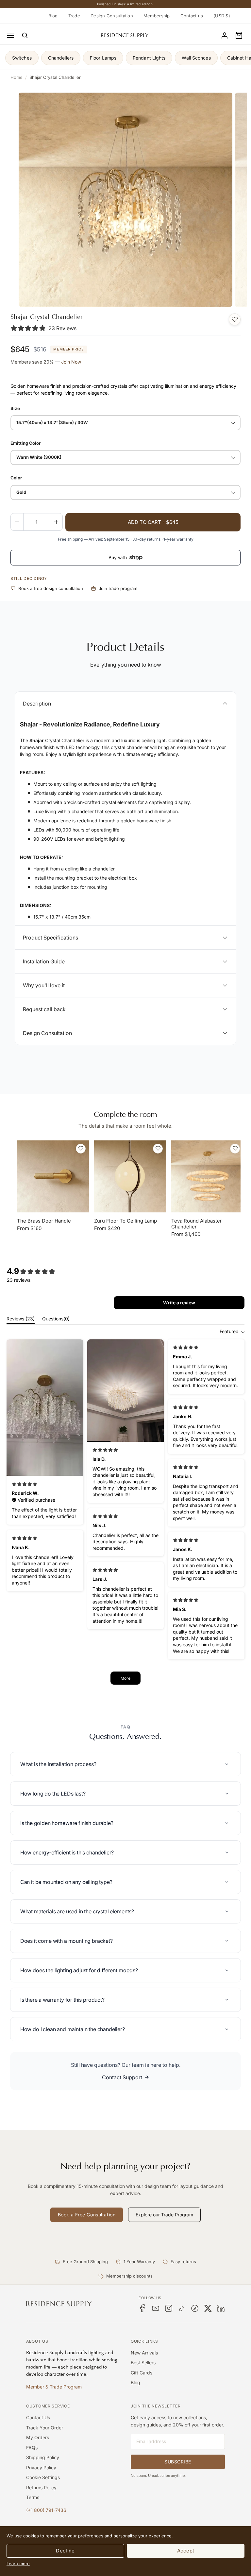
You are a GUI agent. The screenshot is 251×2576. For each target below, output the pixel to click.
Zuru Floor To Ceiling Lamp (125, 1221)
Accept (186, 2551)
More (125, 1678)
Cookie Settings (43, 2477)
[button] (239, 35)
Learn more (18, 2564)
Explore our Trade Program (164, 2215)
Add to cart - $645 (153, 522)
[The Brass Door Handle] (53, 1176)
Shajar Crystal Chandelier (55, 77)
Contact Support (122, 2077)
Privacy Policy (41, 2468)
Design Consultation (112, 16)
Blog (53, 16)
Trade (74, 16)
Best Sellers (143, 2362)
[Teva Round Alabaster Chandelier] (207, 1176)
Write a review (179, 1303)
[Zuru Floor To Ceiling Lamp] (130, 1176)
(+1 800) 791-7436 (46, 2510)
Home (17, 77)
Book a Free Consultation (87, 2215)
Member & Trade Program (54, 2387)
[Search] (25, 35)
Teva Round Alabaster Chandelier (197, 1224)
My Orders (38, 2437)
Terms (33, 2497)
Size (15, 408)
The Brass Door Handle (44, 1221)
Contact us (192, 16)
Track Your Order (45, 2428)
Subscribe (178, 2462)
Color (16, 478)
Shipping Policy (43, 2457)
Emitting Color (25, 443)
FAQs (32, 2448)
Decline (65, 2551)
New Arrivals (144, 2353)
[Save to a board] (235, 319)
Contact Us (38, 2417)
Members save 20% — (46, 362)
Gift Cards (142, 2373)
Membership (157, 16)
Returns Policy (41, 2487)
